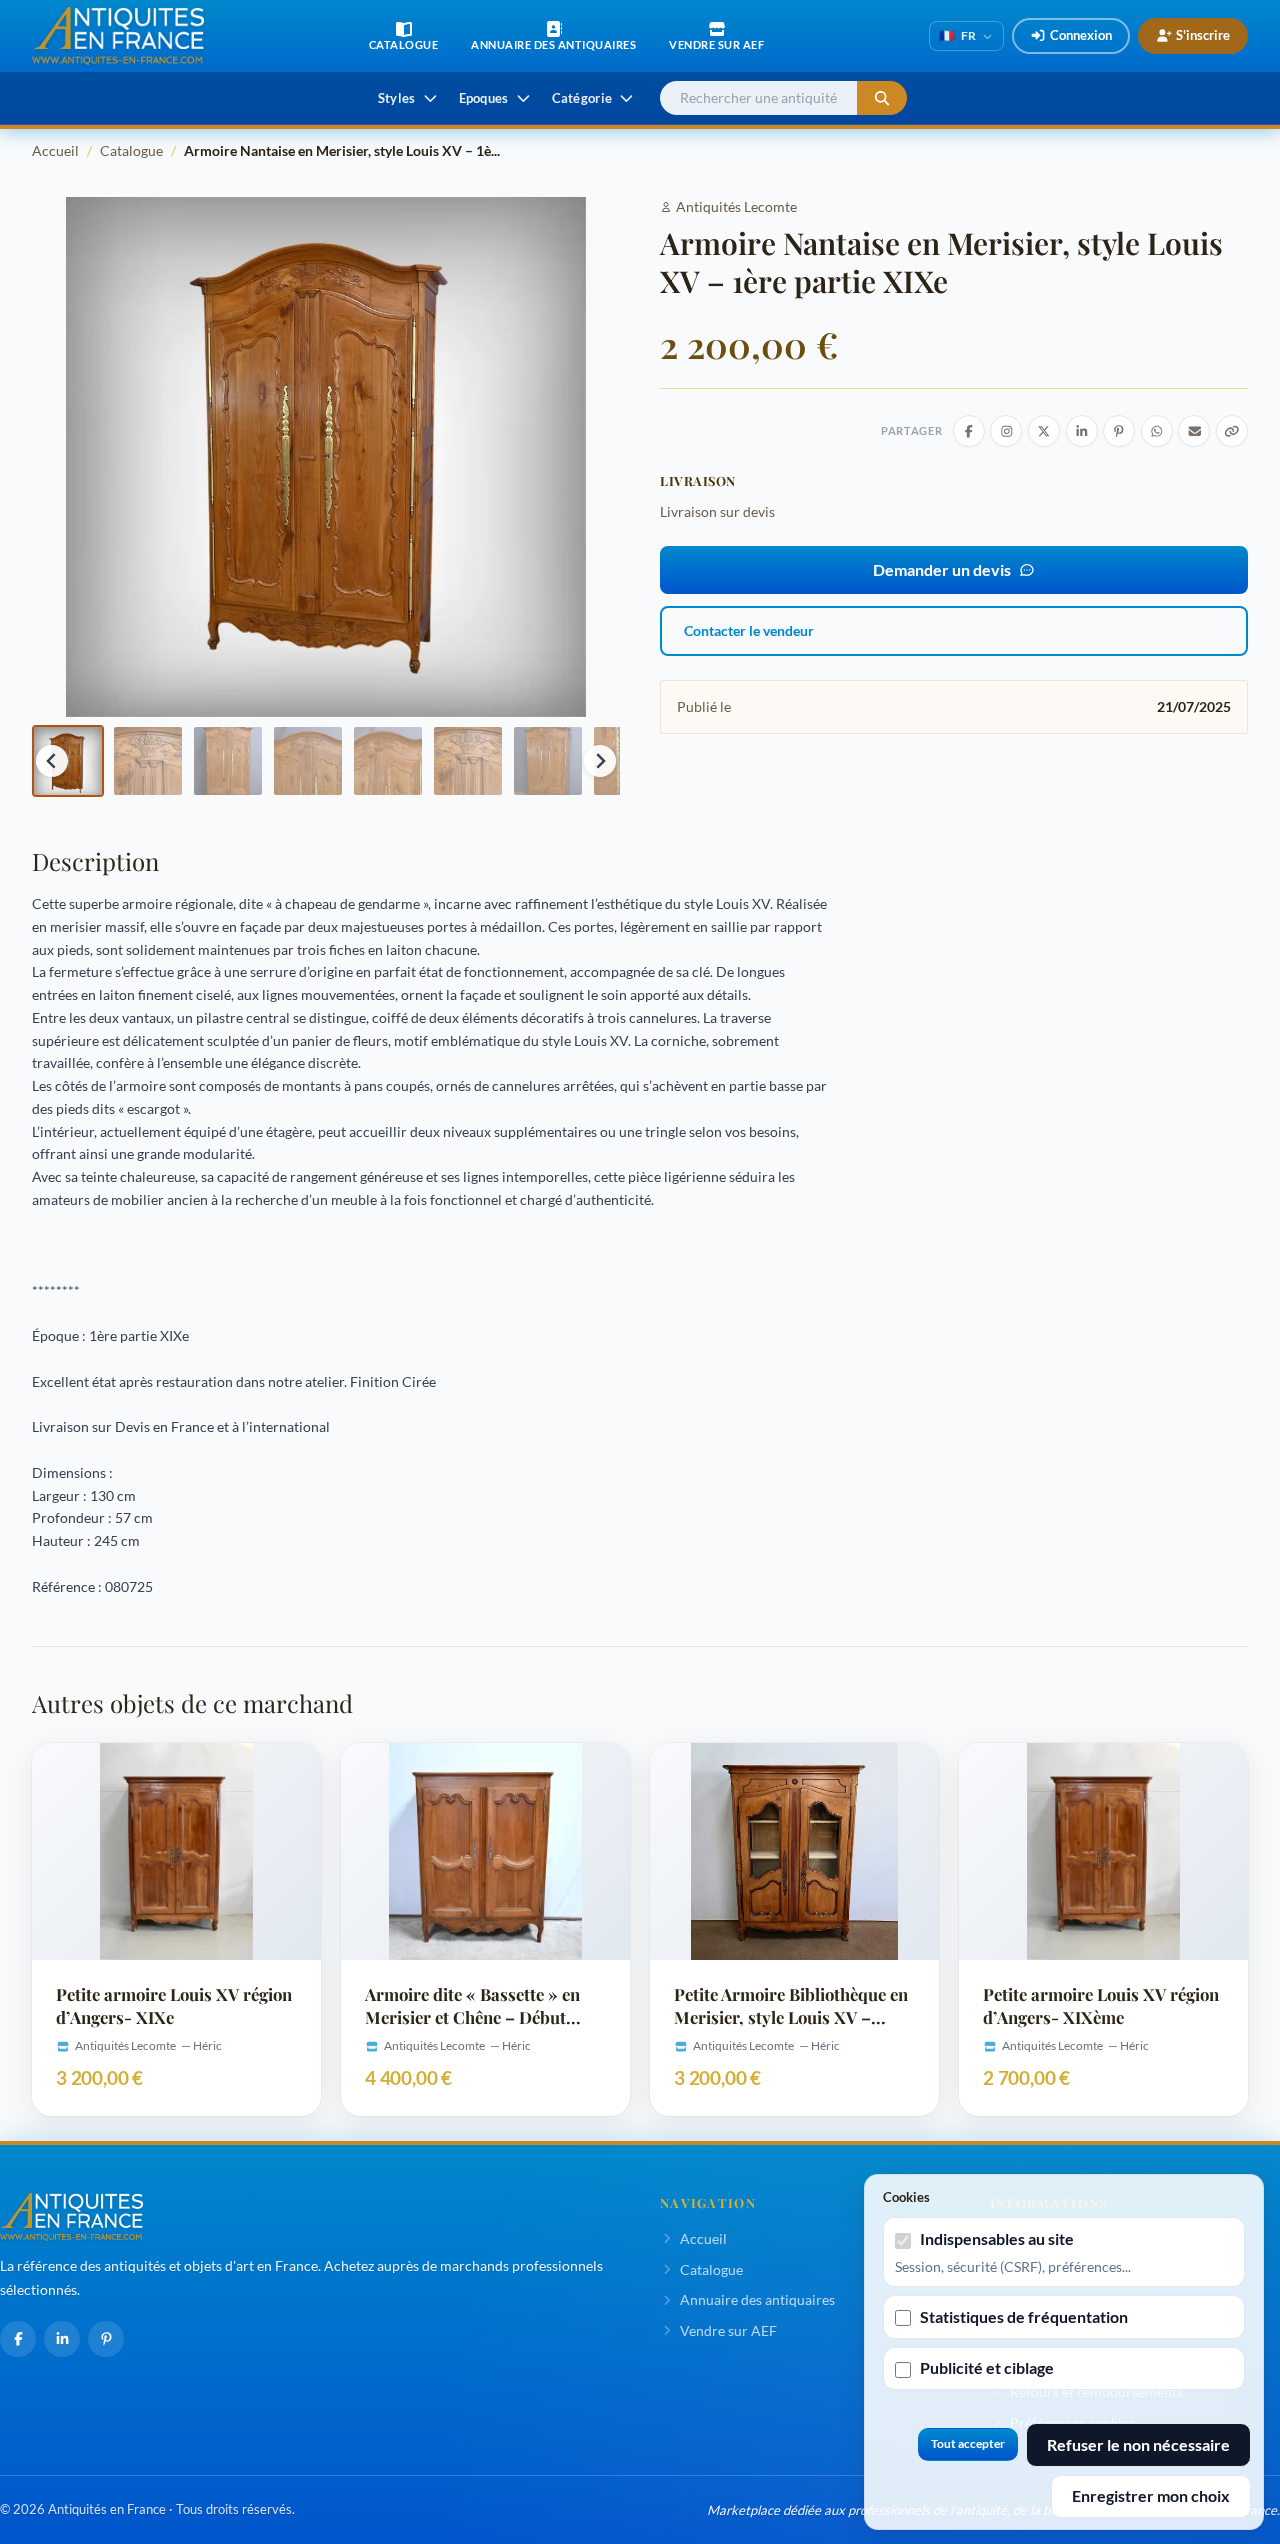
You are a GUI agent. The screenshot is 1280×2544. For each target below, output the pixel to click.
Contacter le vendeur (749, 630)
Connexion (1081, 35)
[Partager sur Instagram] (1006, 431)
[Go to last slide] (52, 761)
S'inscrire (1203, 35)
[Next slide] (600, 761)
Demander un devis (942, 569)
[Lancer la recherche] (882, 98)
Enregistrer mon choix (1151, 2495)
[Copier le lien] (1232, 431)
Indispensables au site (997, 2238)
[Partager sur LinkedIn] (1082, 431)
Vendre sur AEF (728, 2330)
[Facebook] (18, 2339)
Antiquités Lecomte (736, 206)
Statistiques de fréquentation (1024, 2316)
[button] (68, 761)
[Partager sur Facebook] (969, 431)
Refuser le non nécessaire (1138, 2444)
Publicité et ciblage (987, 2367)
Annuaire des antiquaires (757, 2299)
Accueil (55, 150)
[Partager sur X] (1044, 431)
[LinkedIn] (62, 2339)
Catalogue (131, 150)
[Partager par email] (1194, 431)
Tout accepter (968, 2443)
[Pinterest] (106, 2339)
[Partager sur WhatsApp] (1157, 431)
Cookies (906, 2197)
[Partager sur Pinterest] (1119, 431)
